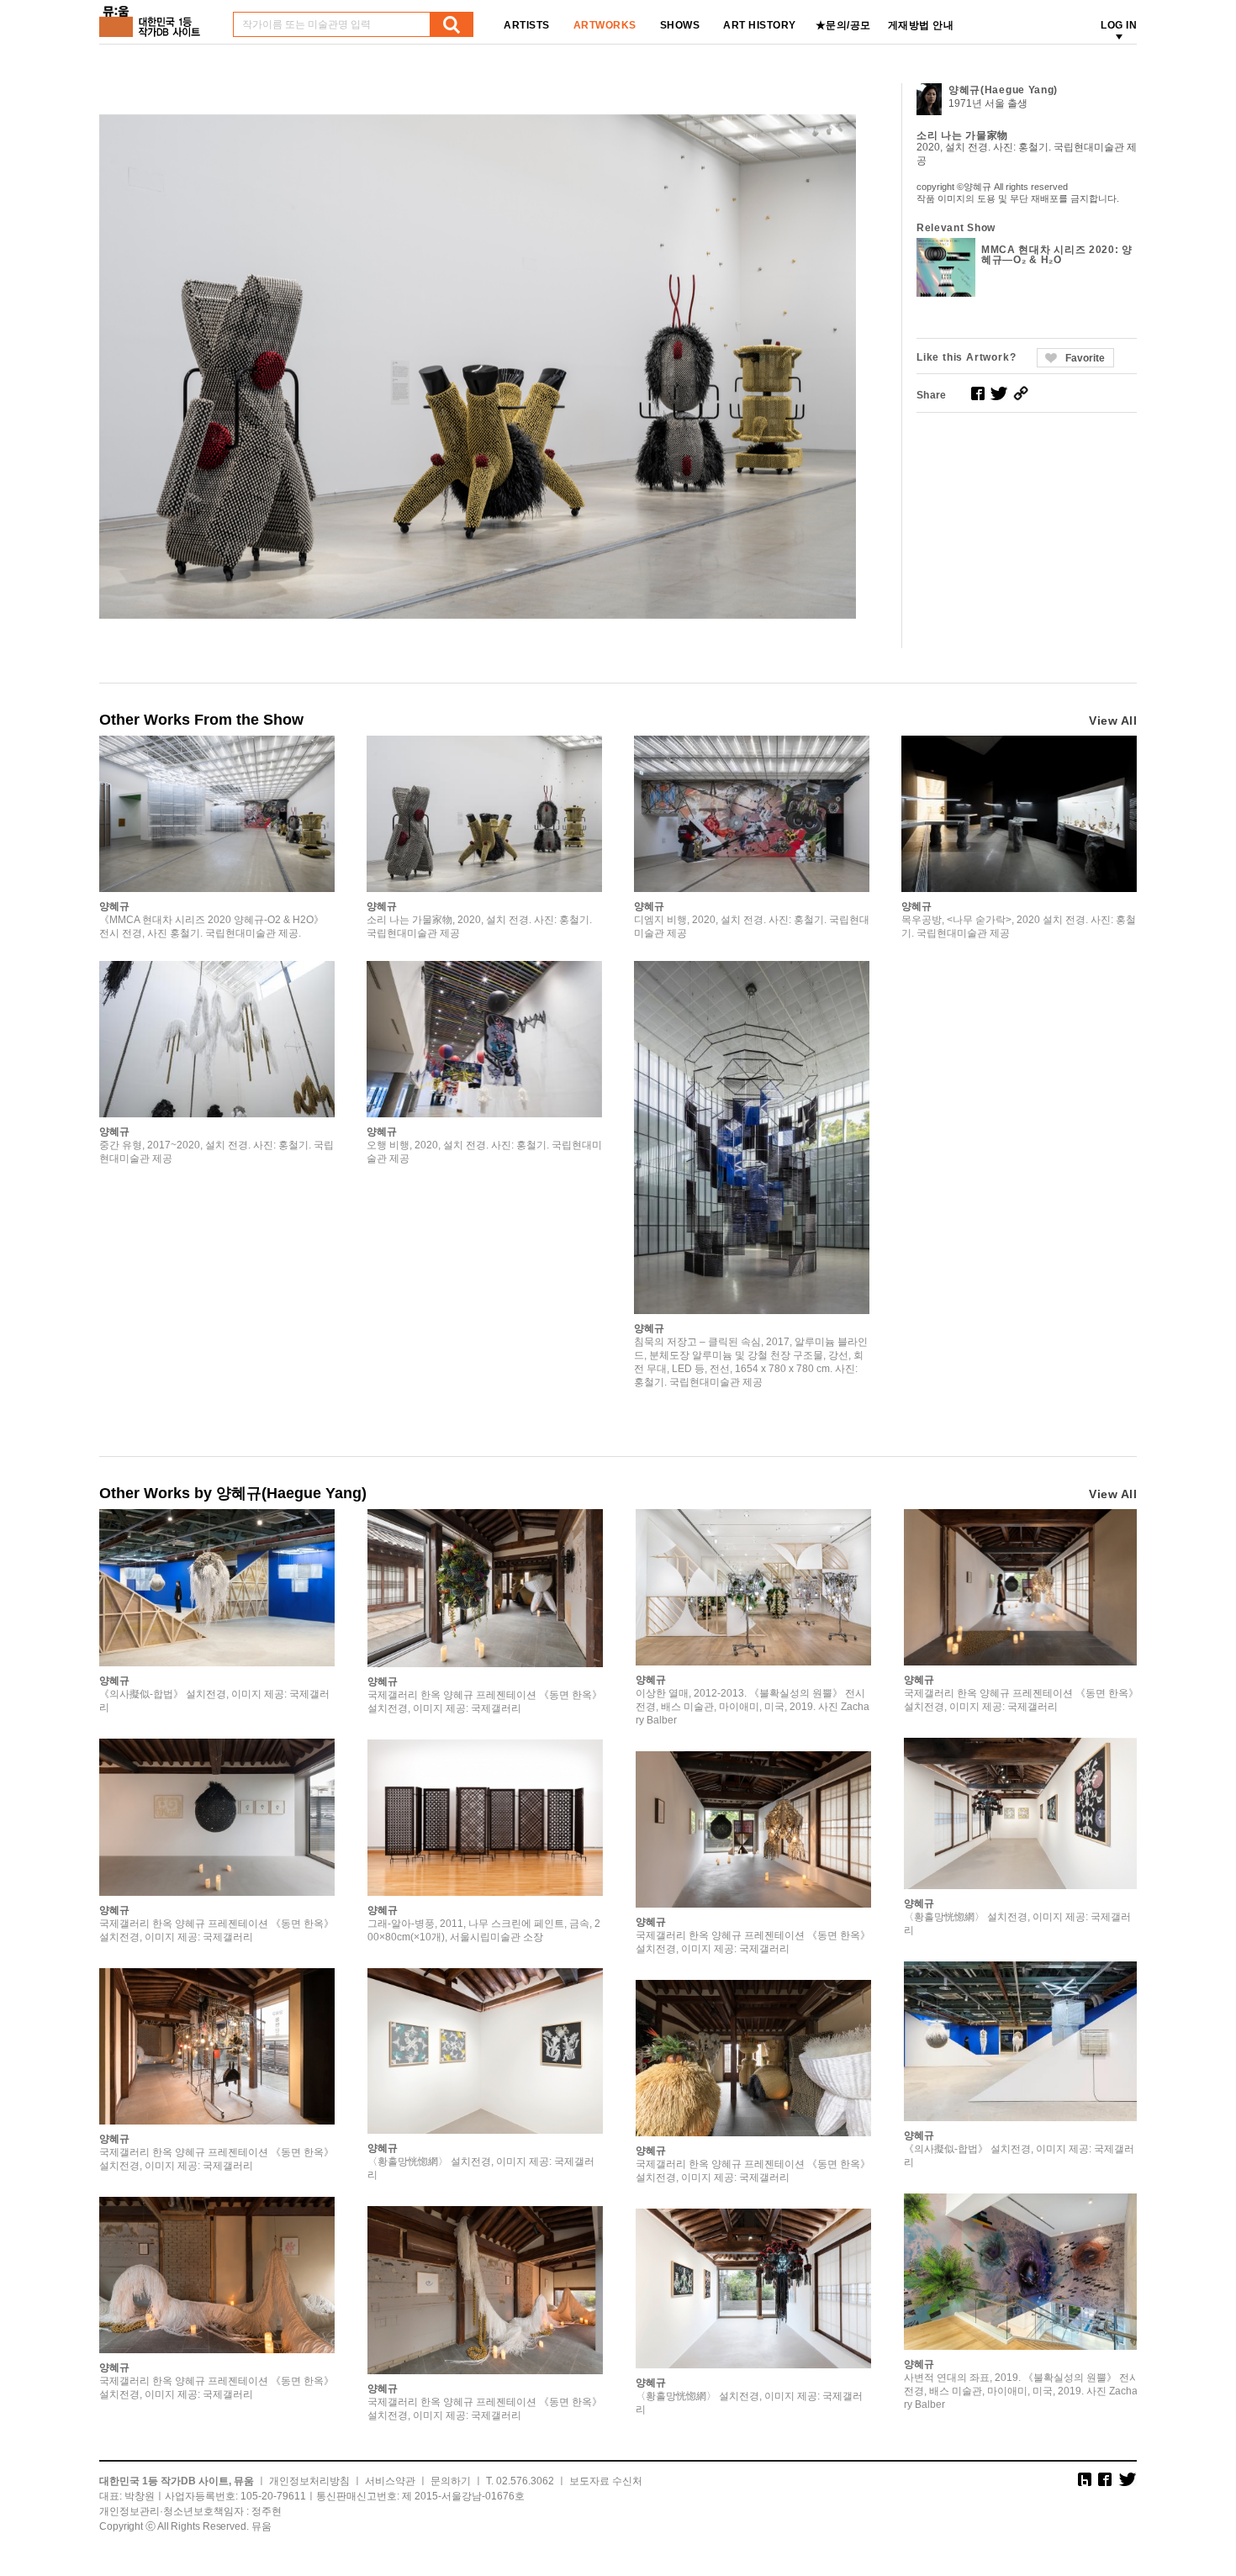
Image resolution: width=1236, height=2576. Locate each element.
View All (1113, 721)
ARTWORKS (605, 25)
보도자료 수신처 (606, 2481)
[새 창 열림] (978, 393)
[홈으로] (153, 16)
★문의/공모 (843, 25)
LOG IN (1119, 25)
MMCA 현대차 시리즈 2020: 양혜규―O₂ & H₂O (1057, 255)
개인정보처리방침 (309, 2481)
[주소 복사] (1021, 393)
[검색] (452, 24)
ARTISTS (527, 25)
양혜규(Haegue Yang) (1003, 90)
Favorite (1085, 358)
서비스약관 (390, 2481)
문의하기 (451, 2481)
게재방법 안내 (921, 25)
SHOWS (680, 25)
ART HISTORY (760, 25)
